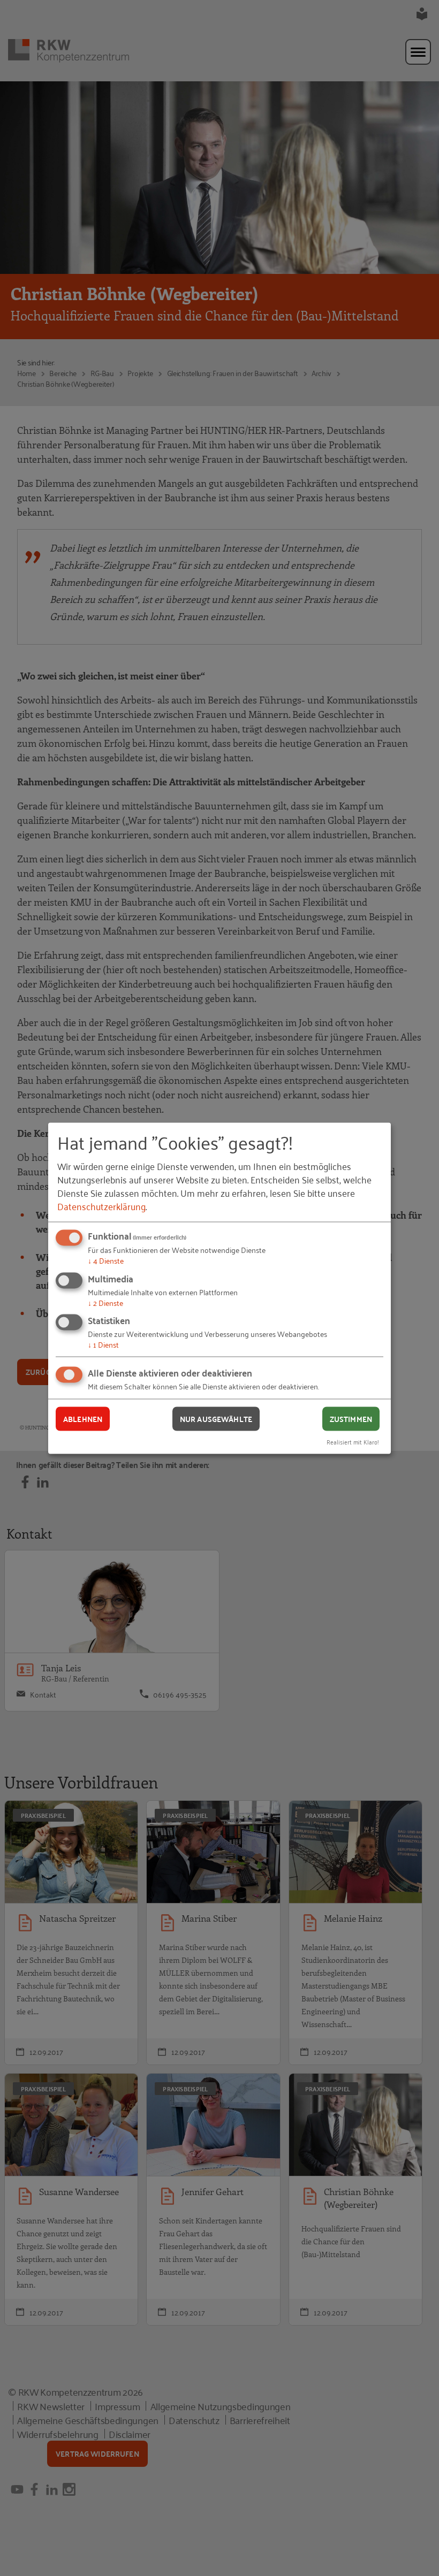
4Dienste (106, 1260)
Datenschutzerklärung (101, 1206)
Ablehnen (83, 1419)
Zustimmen (351, 1419)
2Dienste (105, 1302)
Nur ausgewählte (216, 1419)
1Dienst (103, 1344)
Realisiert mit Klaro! (353, 1441)
